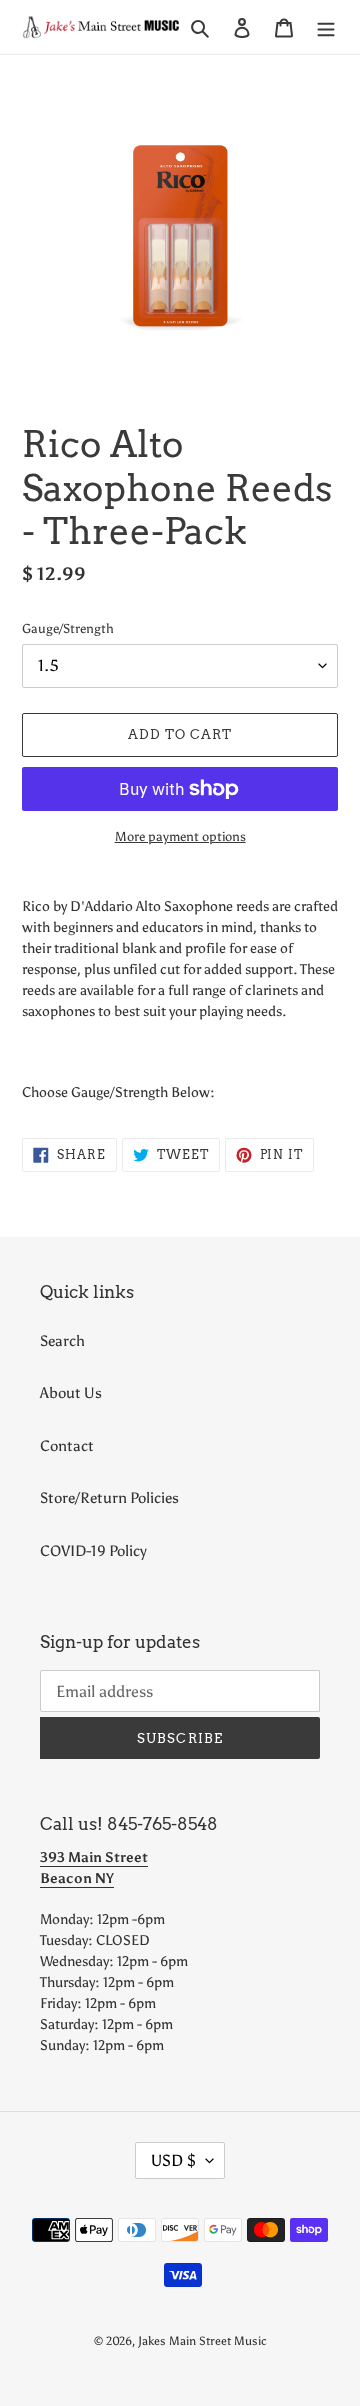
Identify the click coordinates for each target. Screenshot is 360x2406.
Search (62, 1341)
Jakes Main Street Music (202, 2341)
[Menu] (326, 27)
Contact (67, 1446)
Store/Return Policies (109, 1498)
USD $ (173, 2160)
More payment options (180, 836)
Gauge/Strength (68, 628)
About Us (71, 1393)
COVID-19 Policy (93, 1551)
